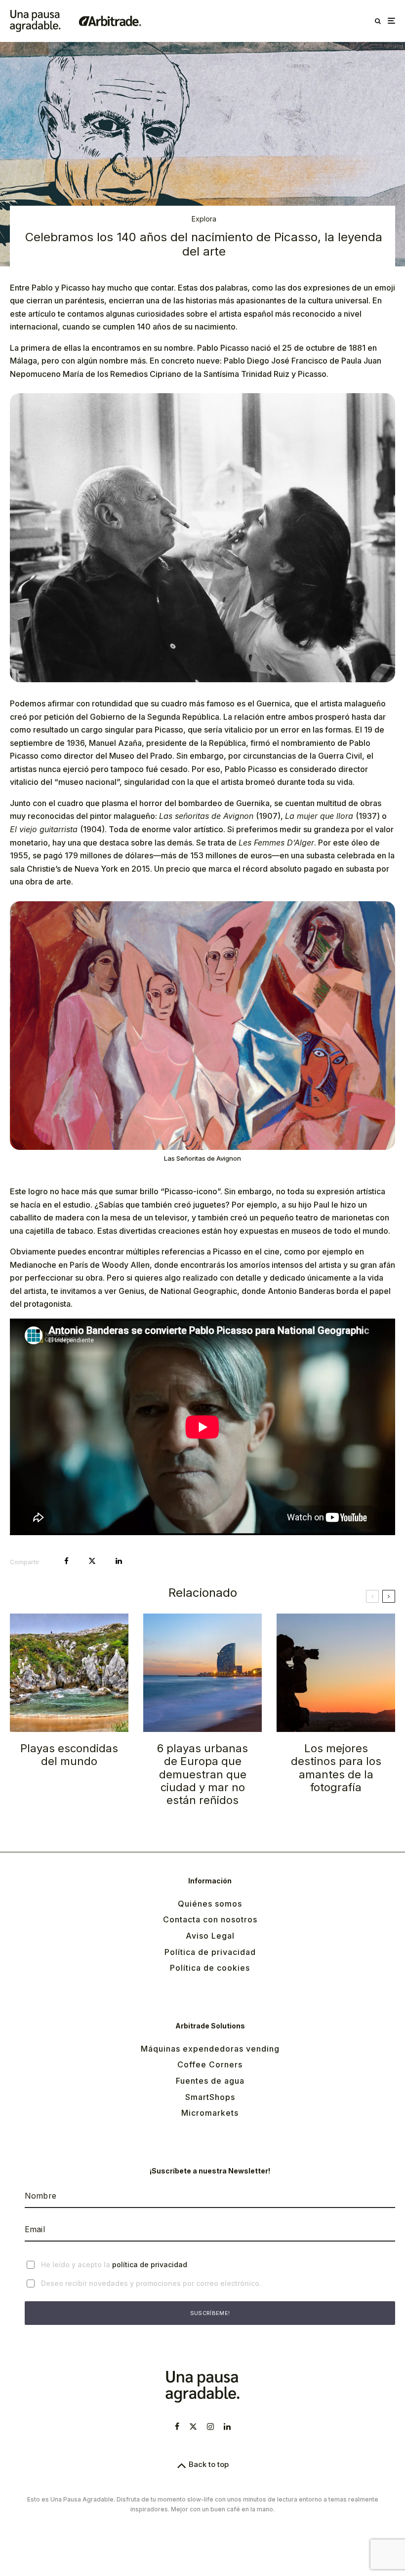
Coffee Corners (210, 2064)
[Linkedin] (227, 2427)
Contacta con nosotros (210, 1919)
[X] (193, 2427)
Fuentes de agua (210, 2081)
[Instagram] (210, 2427)
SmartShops (210, 2097)
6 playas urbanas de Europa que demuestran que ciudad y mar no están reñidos (202, 1774)
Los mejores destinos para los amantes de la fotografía (336, 1768)
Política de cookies (210, 1968)
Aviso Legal (210, 1936)
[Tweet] (92, 1561)
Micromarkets (210, 2113)
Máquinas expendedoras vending (210, 2049)
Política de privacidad (210, 1952)
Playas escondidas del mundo (69, 1755)
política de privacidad (150, 2264)
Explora (204, 219)
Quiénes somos (210, 1904)
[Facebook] (177, 2427)
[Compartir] (66, 1561)
